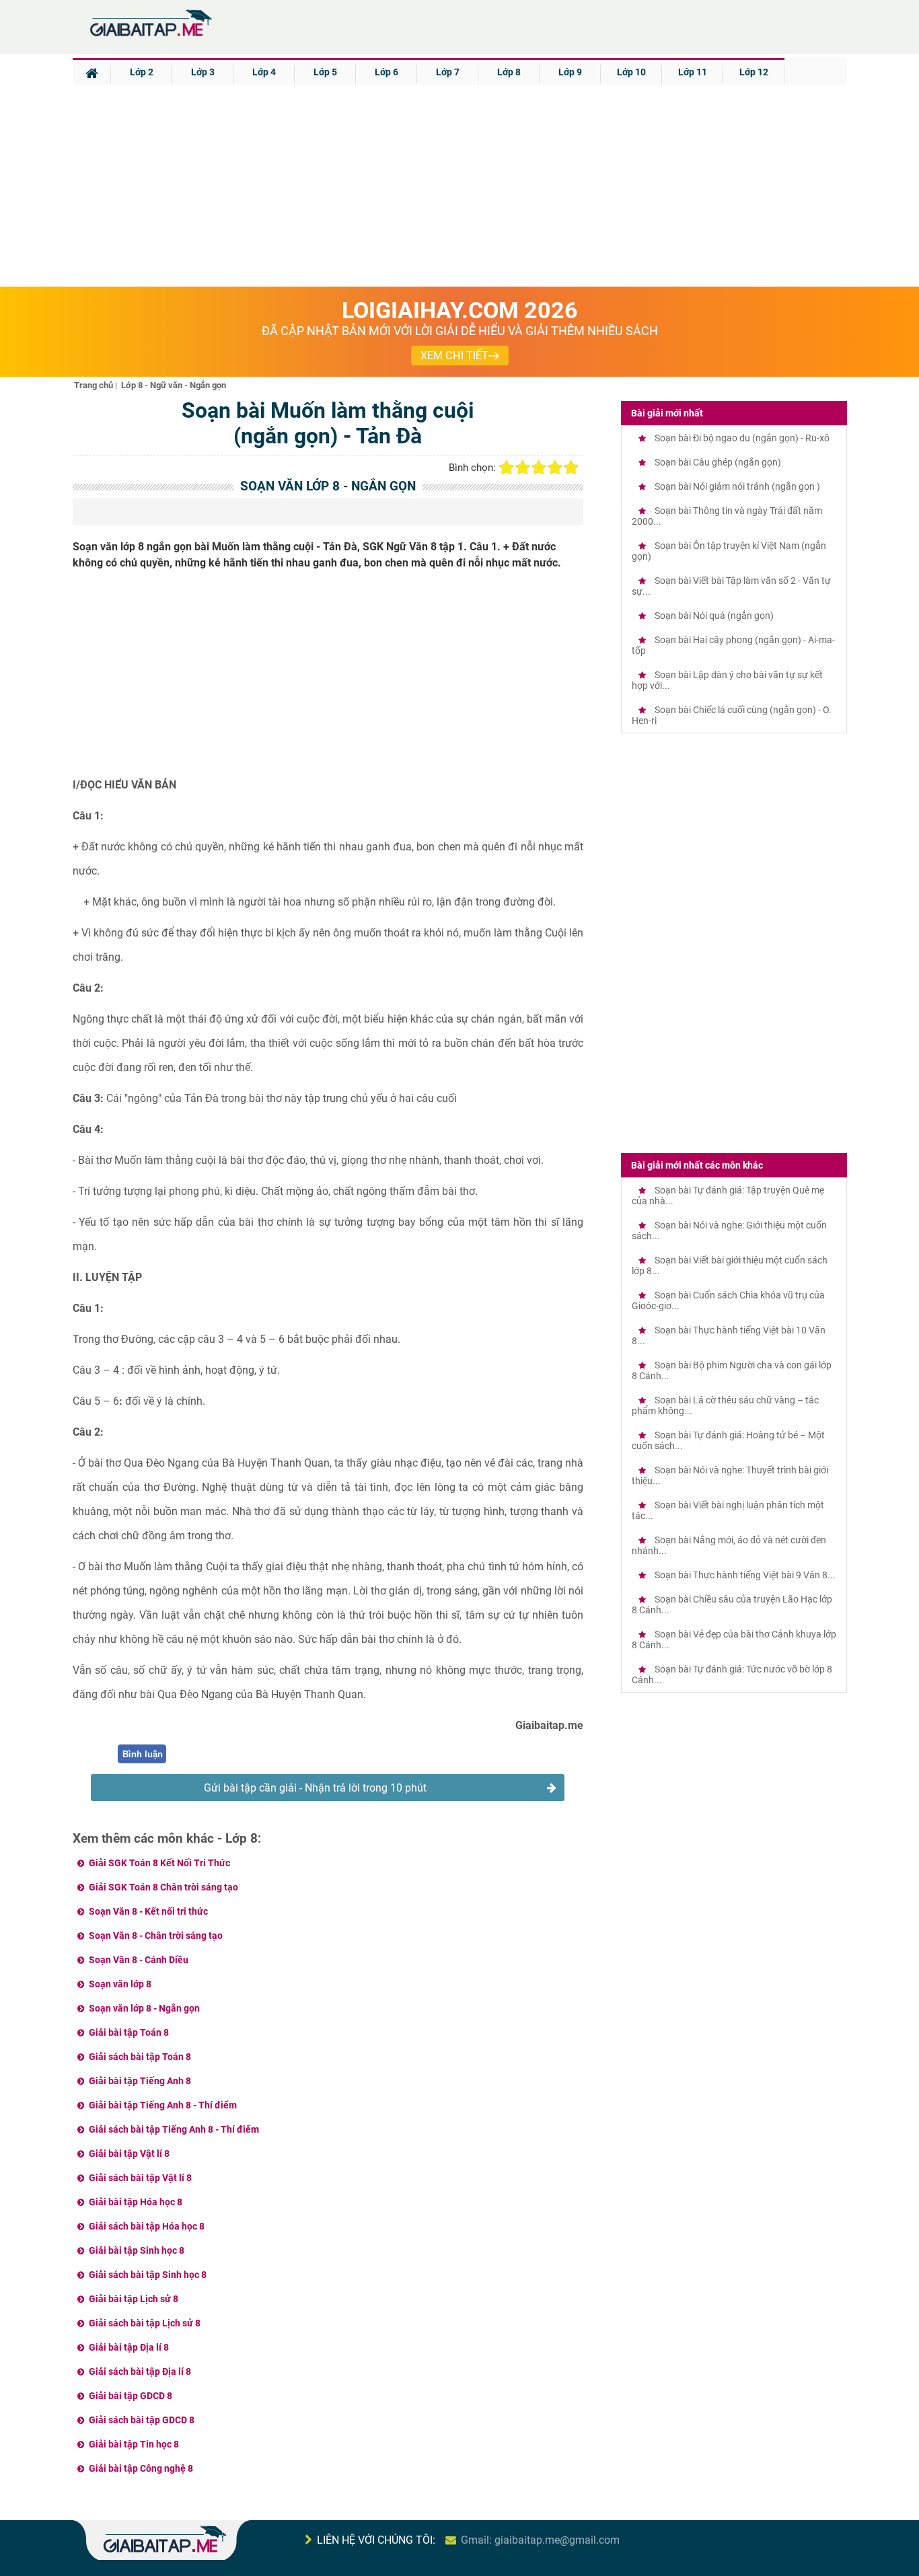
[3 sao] (539, 468)
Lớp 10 (631, 72)
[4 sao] (555, 468)
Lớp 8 (509, 72)
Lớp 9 (570, 72)
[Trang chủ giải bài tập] (150, 37)
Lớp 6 (387, 72)
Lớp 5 (325, 72)
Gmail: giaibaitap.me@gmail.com (540, 2540)
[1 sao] (507, 468)
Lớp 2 (142, 72)
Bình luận (143, 1754)
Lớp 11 (693, 72)
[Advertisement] (459, 186)
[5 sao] (571, 468)
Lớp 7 (448, 72)
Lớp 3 (203, 72)
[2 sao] (523, 468)
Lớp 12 (754, 72)
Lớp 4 (264, 72)
